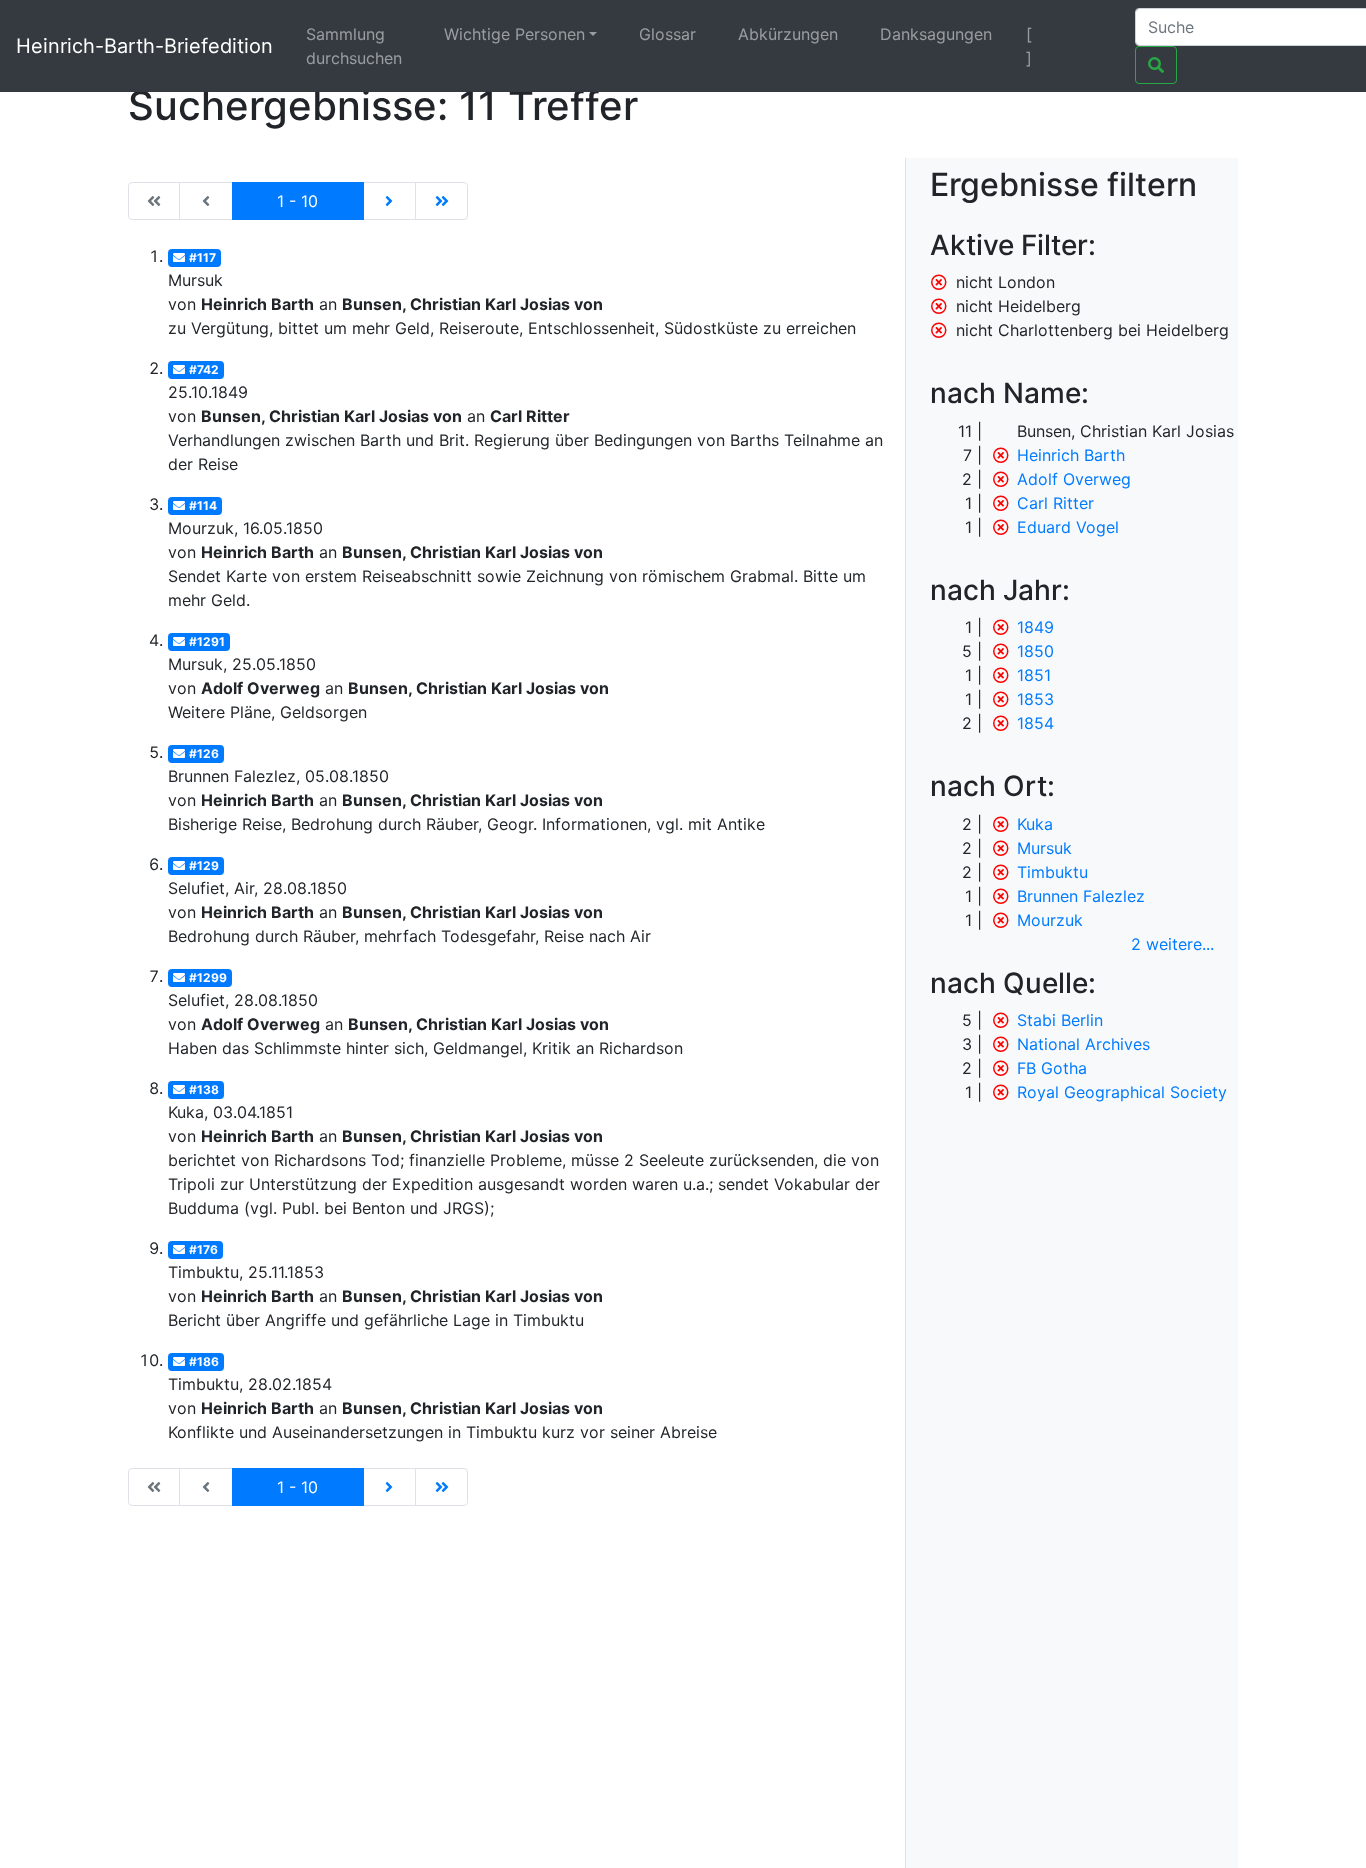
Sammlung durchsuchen (354, 46)
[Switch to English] (1094, 34)
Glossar (667, 34)
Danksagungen (936, 34)
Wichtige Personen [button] (514, 34)
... (1172, 944)
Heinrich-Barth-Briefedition (144, 46)
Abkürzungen (788, 34)
